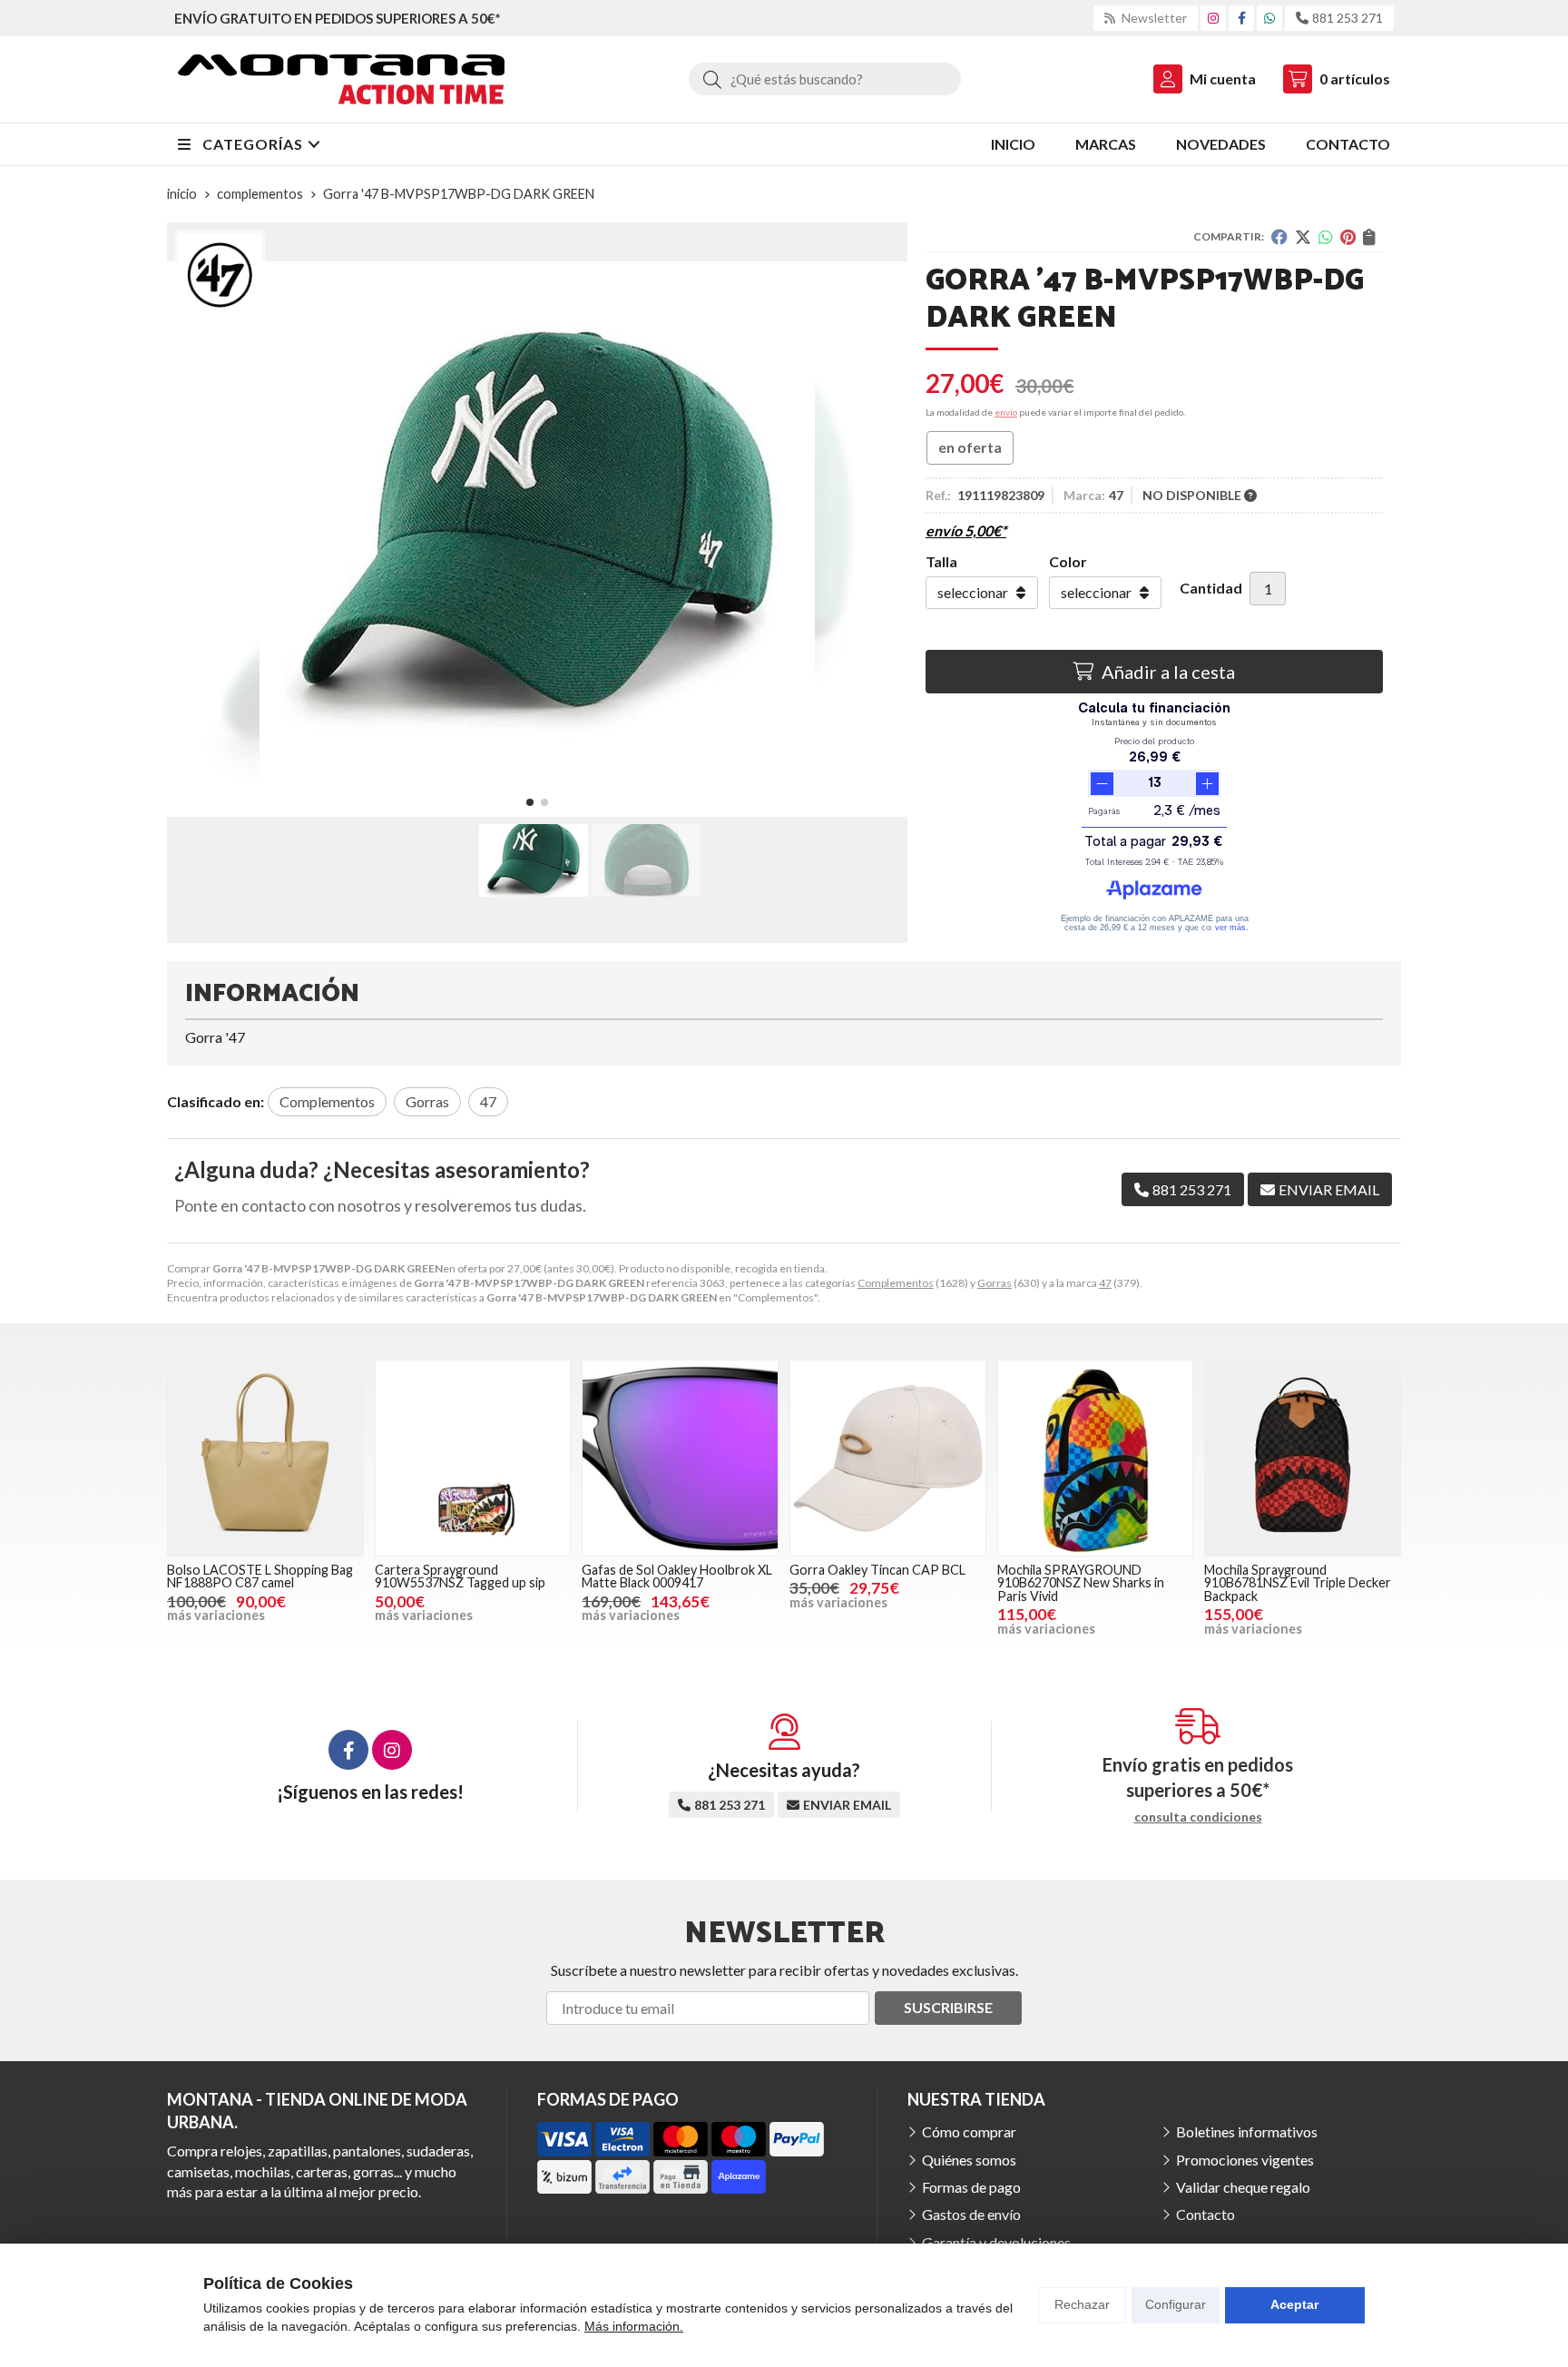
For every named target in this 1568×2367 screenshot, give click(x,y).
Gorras (995, 1283)
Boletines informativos (1247, 2131)
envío (1006, 412)
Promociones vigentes (1245, 2160)
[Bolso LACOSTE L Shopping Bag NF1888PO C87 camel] (265, 1458)
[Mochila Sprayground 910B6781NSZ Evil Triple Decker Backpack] (1303, 1458)
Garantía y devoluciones (996, 2242)
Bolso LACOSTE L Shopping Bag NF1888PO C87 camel (260, 1576)
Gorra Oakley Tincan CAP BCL (877, 1570)
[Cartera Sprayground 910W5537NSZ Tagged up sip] (473, 1458)
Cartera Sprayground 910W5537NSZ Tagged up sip (460, 1576)
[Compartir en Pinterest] (1348, 237)
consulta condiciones (1198, 1817)
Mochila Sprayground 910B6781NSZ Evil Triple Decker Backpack (1298, 1583)
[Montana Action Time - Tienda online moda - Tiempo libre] (341, 79)
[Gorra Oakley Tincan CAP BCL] (888, 1458)
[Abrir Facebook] (1242, 18)
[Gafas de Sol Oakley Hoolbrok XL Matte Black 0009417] (680, 1458)
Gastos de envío (971, 2214)
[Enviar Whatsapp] (1269, 18)
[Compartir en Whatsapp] (1326, 237)
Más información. (634, 2326)
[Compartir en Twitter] (1303, 237)
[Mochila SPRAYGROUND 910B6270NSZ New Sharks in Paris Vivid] (1096, 1458)
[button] (530, 802)
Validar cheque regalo (1243, 2187)
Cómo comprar (969, 2131)
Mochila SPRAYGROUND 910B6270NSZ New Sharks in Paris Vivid (1081, 1583)
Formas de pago (971, 2187)
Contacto (1205, 2214)
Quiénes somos (969, 2160)
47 (1105, 1283)
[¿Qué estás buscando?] (825, 79)
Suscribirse (948, 2007)
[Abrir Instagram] (1213, 18)
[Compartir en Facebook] (1279, 237)
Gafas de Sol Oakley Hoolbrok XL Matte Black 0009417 (677, 1576)
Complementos (896, 1283)
